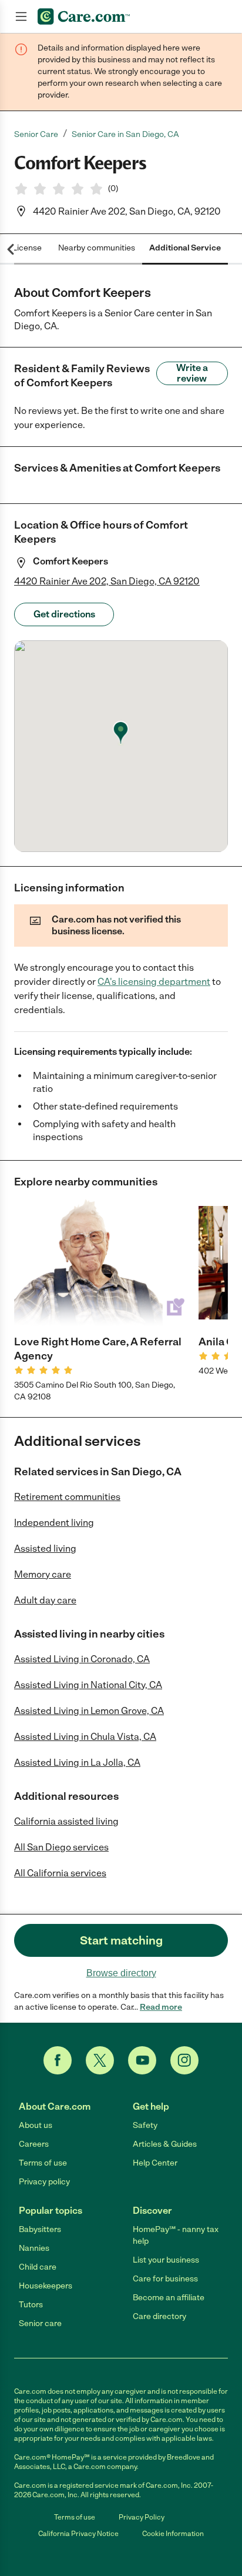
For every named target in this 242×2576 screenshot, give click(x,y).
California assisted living (66, 1821)
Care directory (159, 2316)
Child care (38, 2267)
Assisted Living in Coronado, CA (82, 1659)
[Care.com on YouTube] (142, 2060)
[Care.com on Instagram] (184, 2060)
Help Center (155, 2163)
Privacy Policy (142, 2517)
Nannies (34, 2248)
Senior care (40, 2323)
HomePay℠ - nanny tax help (176, 2235)
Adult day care (45, 1600)
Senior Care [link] (36, 134)
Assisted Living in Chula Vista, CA (85, 1737)
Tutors (31, 2305)
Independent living (54, 1523)
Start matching (121, 1940)
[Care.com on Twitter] (100, 2060)
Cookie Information (173, 2534)
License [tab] (27, 248)
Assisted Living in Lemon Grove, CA (89, 1711)
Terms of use (43, 2163)
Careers (34, 2144)
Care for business (165, 2279)
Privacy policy (44, 2182)
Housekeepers (46, 2286)
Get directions (64, 614)
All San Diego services (61, 1847)
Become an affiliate (169, 2298)
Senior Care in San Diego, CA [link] (125, 134)
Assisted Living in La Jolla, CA (77, 1763)
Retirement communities (67, 1497)
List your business (166, 2260)
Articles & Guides (165, 2144)
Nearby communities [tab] (97, 248)
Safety (145, 2125)
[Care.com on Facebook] (58, 2060)
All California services (60, 1873)
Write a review (192, 373)
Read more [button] (161, 2007)
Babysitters (40, 2229)
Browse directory (121, 1973)
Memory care (43, 1574)
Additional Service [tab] (185, 248)
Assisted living (45, 1548)
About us (36, 2125)
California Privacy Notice (78, 2534)
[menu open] (21, 16)
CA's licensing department (154, 982)
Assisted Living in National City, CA (88, 1685)
